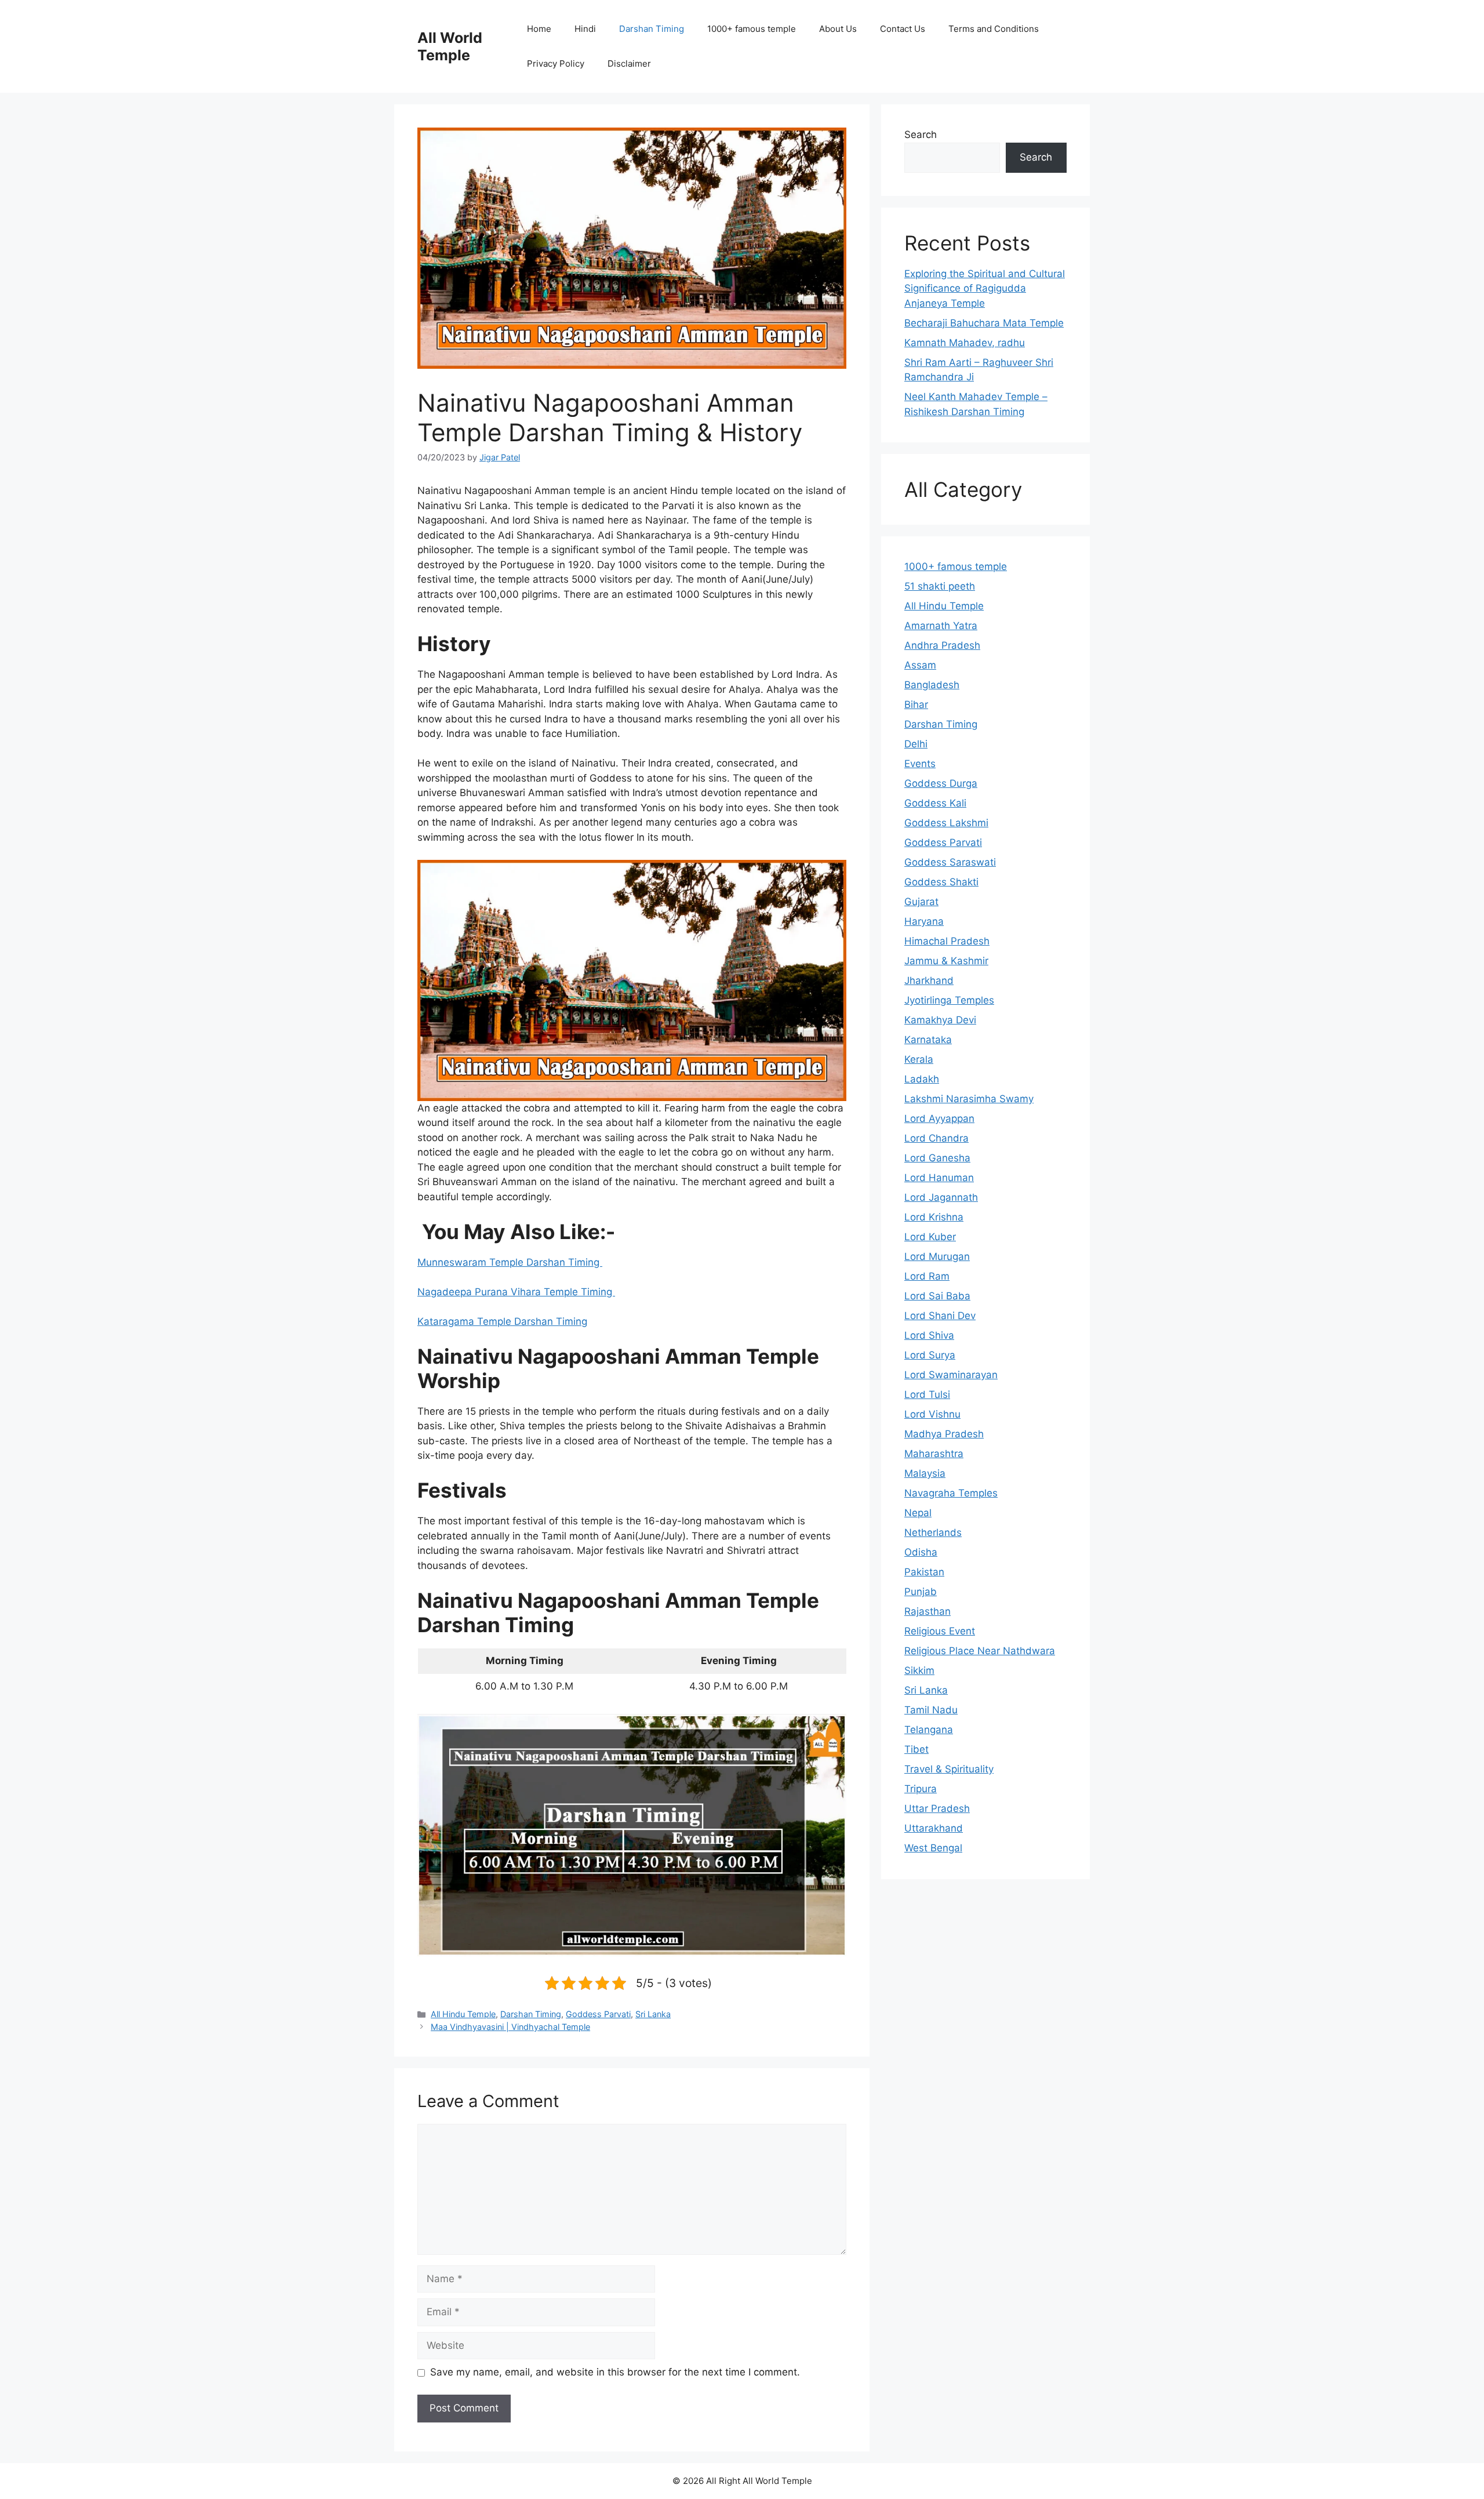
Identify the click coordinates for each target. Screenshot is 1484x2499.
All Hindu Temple (463, 2014)
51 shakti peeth (940, 586)
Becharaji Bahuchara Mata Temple (984, 323)
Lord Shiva (929, 1335)
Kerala (919, 1059)
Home (539, 29)
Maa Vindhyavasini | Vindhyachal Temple (510, 2027)
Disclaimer (629, 63)
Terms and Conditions (994, 29)
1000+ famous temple (752, 29)
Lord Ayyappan (939, 1118)
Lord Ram (927, 1276)
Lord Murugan (937, 1256)
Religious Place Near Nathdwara (980, 1651)
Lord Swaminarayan (951, 1375)
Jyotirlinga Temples (949, 1000)
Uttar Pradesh (937, 1808)
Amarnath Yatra (941, 626)
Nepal (918, 1513)
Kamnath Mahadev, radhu (965, 343)
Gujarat (921, 902)
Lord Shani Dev (940, 1316)
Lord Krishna (934, 1217)
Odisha (921, 1552)
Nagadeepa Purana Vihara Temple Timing (516, 1292)
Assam (920, 665)
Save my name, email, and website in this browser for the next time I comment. (615, 2372)
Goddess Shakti (941, 882)
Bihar (916, 704)
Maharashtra (934, 1454)
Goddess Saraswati (950, 862)
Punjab (921, 1592)
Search (921, 135)
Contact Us (903, 29)
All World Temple (450, 46)
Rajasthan (927, 1611)
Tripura (921, 1789)
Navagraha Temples (951, 1493)
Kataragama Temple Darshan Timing (502, 1321)
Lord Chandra (936, 1138)
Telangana (929, 1730)
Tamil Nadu (931, 1710)
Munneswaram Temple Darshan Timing (510, 1262)
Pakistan (924, 1572)
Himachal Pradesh (947, 941)
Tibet (916, 1749)
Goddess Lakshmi (946, 823)
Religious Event (940, 1631)
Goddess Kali (935, 803)
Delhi (916, 744)
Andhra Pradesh (942, 645)
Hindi (585, 29)
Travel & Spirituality (949, 1769)
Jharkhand (929, 980)
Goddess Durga (941, 783)
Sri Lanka (653, 2014)
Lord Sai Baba (937, 1296)
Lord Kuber (930, 1237)
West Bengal (933, 1848)
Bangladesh (932, 685)
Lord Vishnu (932, 1414)
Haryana (924, 921)
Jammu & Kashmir (946, 961)
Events (920, 764)
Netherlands (933, 1532)
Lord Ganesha (937, 1158)
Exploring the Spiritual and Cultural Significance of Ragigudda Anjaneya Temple (985, 288)
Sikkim (919, 1670)
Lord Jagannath (941, 1197)
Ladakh (922, 1079)
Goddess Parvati (598, 2014)
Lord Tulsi (927, 1394)
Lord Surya (930, 1355)
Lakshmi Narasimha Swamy (969, 1099)
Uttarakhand (934, 1828)
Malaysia (925, 1473)
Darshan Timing (652, 29)
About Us (838, 29)
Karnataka (928, 1040)
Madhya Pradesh (944, 1434)
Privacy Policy (556, 63)
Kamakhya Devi (940, 1020)
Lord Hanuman (939, 1178)
